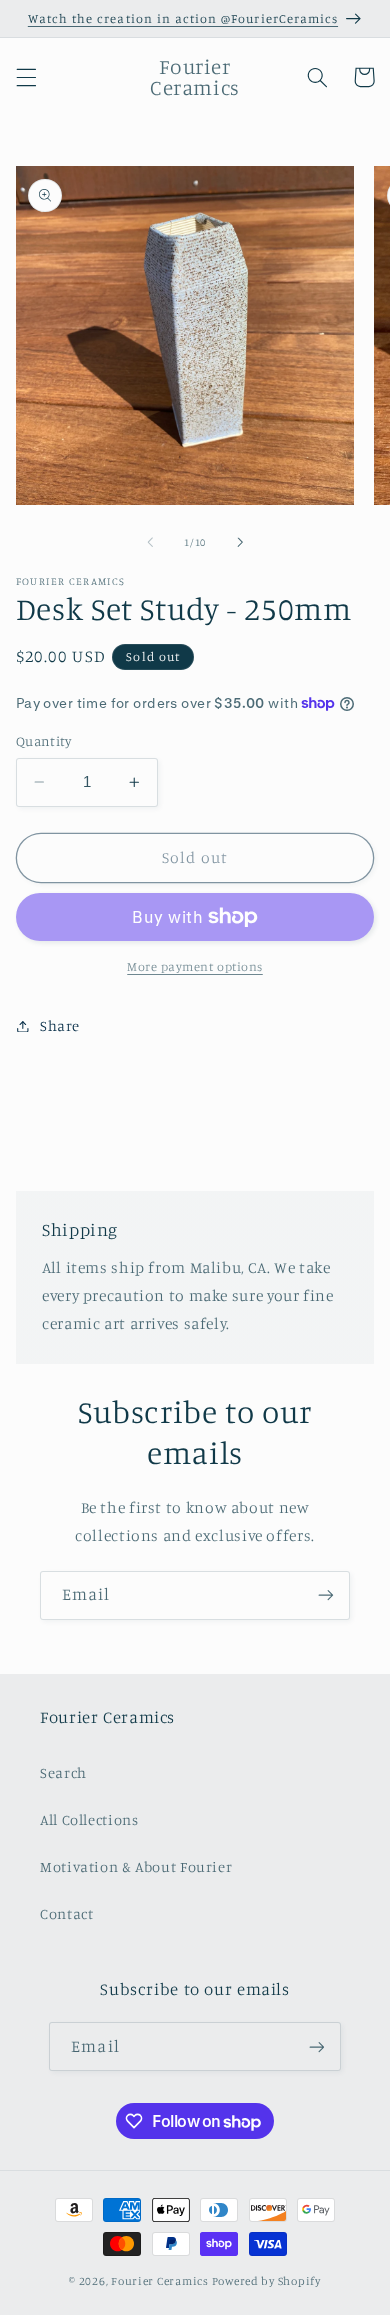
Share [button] (60, 1025)
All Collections (89, 1819)
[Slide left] (150, 543)
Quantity (43, 741)
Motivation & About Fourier (136, 1866)
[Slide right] (240, 543)
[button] (26, 77)
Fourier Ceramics (160, 2281)
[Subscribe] (326, 1595)
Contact (66, 1913)
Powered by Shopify (266, 2281)
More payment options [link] (195, 966)
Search (63, 1772)
